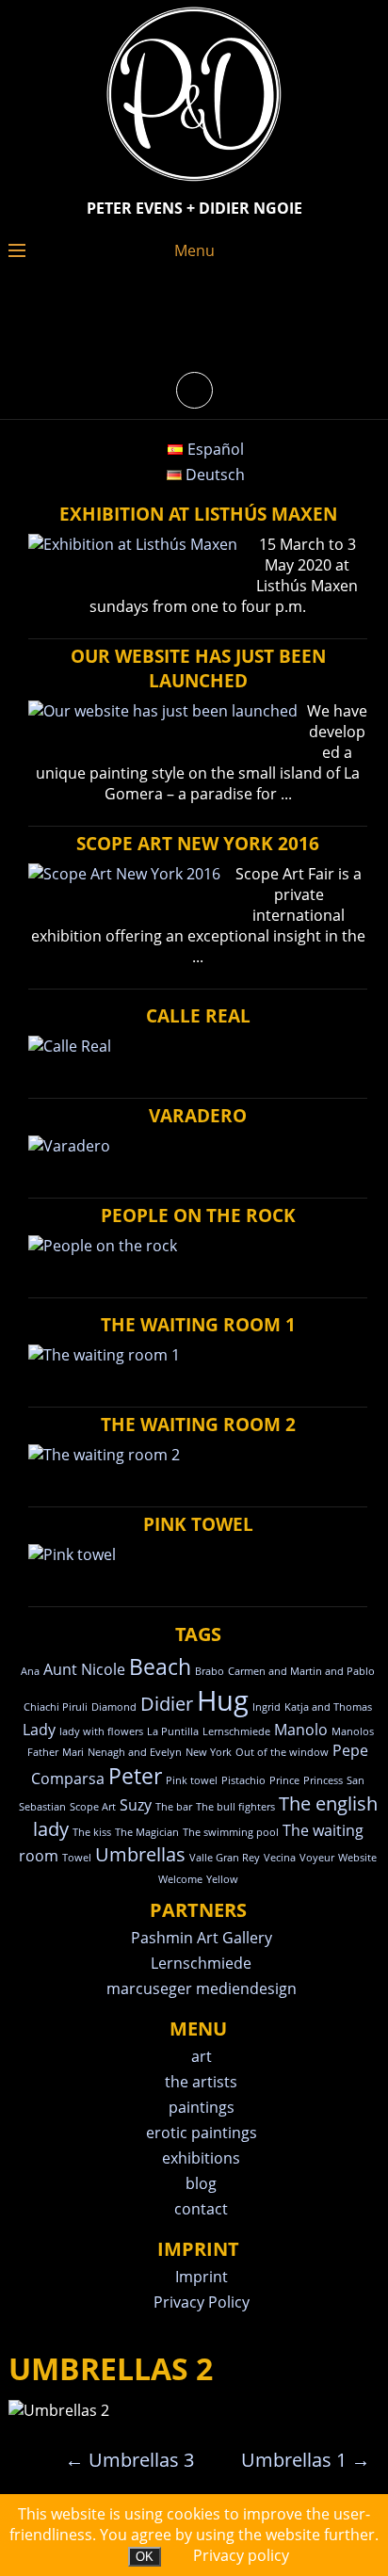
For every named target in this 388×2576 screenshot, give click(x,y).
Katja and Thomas (328, 1707)
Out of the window (282, 1752)
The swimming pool (231, 1832)
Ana (30, 1671)
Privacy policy (241, 2555)
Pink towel (192, 1780)
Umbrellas (140, 1854)
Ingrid (267, 1707)
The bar (174, 1807)
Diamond (114, 1707)
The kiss (92, 1832)
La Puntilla (173, 1731)
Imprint (202, 2277)
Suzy (136, 1805)
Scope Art (93, 1807)
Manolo (301, 1730)
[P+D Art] (194, 183)
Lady (39, 1730)
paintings (202, 2107)
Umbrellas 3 (129, 2460)
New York (209, 1752)
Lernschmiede (236, 1731)
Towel (77, 1858)
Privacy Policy (202, 2302)
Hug (223, 1700)
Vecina (280, 1858)
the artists (201, 2082)
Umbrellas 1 (306, 2460)
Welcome (180, 1879)
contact (201, 2209)
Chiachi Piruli (56, 1707)
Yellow (222, 1879)
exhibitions (201, 2158)
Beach (160, 1666)
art (202, 2056)
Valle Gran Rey (225, 1858)
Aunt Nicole (84, 1669)
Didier (167, 1704)
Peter (135, 1776)
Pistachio (243, 1780)
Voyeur (317, 1858)
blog (201, 2183)
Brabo (210, 1671)
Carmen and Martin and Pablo (301, 1671)
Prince (284, 1780)
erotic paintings (202, 2133)
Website (357, 1858)
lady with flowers (101, 1731)
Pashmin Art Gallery (202, 1938)
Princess (323, 1780)
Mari (73, 1752)
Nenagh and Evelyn (135, 1752)
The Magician (147, 1832)
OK (145, 2557)
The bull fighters (235, 1807)
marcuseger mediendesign (202, 1988)
